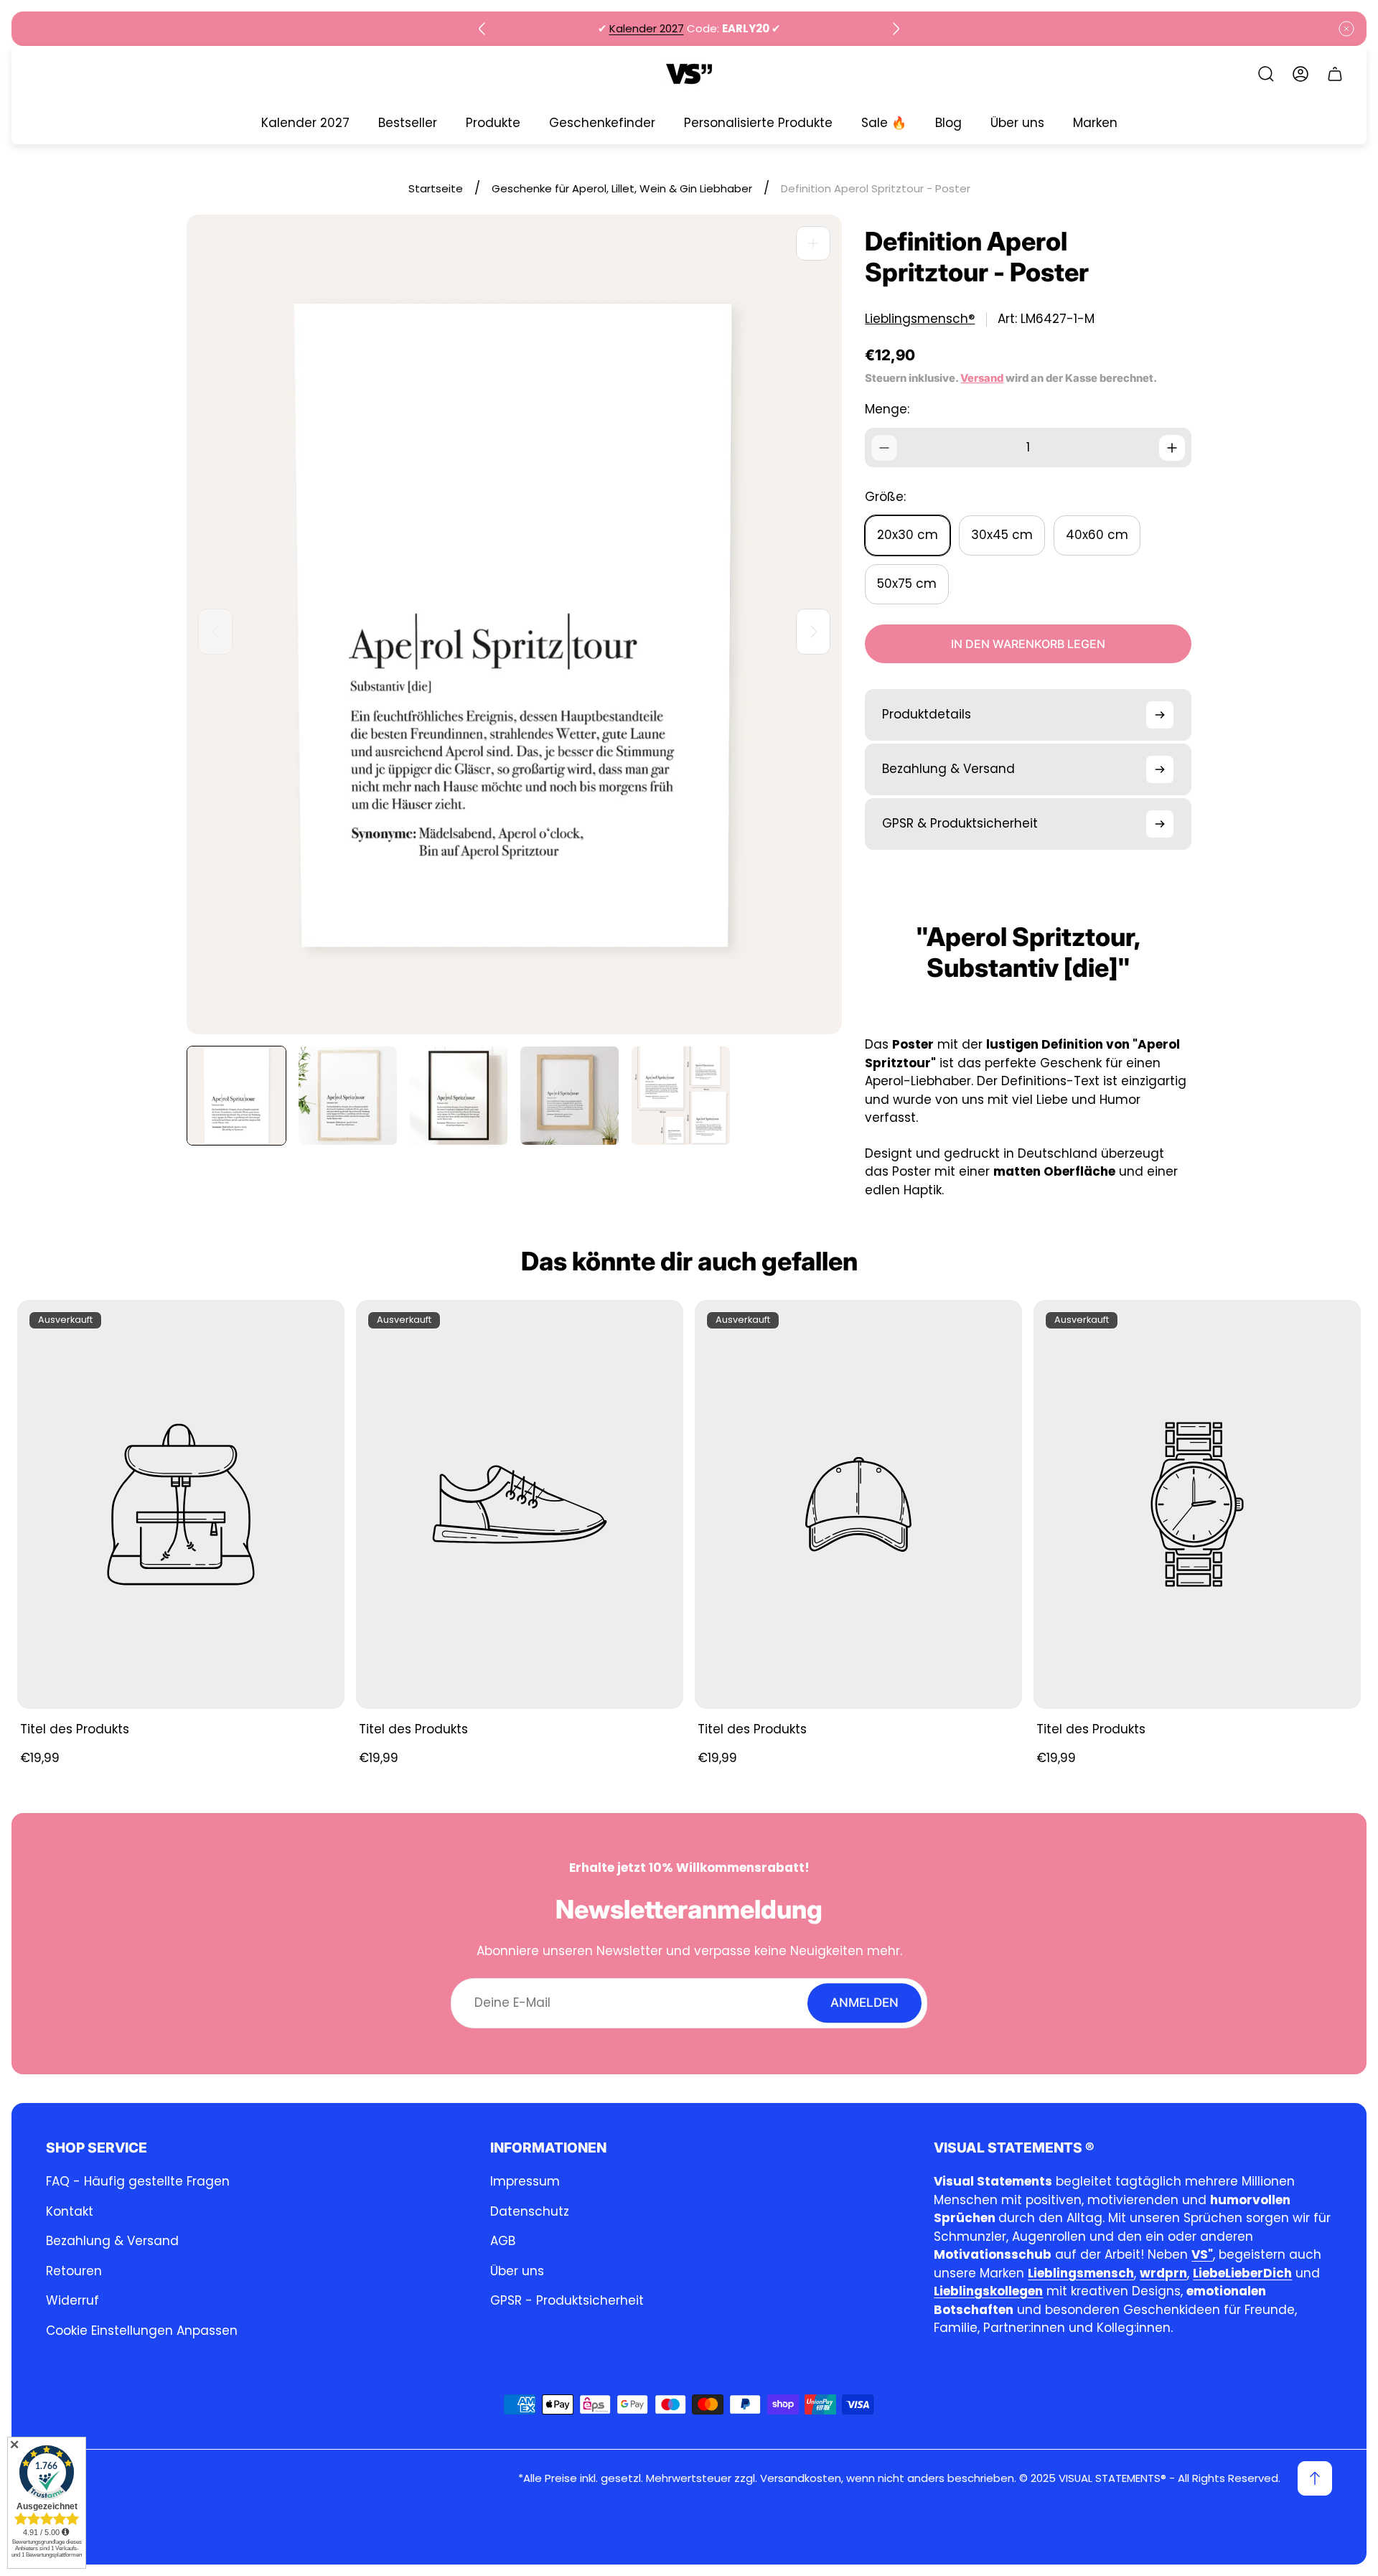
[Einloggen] (1300, 74)
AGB (503, 2241)
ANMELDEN (864, 2003)
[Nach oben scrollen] (1315, 2478)
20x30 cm (908, 535)
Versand (982, 378)
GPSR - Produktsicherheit (567, 2300)
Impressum (525, 2181)
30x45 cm (1002, 535)
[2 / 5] (348, 1096)
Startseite (436, 188)
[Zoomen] (813, 243)
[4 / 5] (570, 1096)
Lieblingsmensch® (920, 319)
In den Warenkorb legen (1028, 644)
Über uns (517, 2271)
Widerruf (72, 2300)
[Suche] (1266, 74)
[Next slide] (896, 29)
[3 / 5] (459, 1096)
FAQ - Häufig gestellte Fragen (138, 2181)
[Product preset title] (181, 1504)
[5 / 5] (681, 1096)
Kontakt (70, 2211)
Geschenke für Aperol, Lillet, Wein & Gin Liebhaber (622, 188)
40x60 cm (1097, 535)
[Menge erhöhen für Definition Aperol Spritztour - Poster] (1172, 448)
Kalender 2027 (647, 28)
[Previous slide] (482, 29)
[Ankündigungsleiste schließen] (1346, 29)
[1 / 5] (236, 1096)
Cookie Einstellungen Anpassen (142, 2331)
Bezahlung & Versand (112, 2241)
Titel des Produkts (75, 1729)
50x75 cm (907, 584)
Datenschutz (530, 2211)
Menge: (887, 409)
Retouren (74, 2271)
